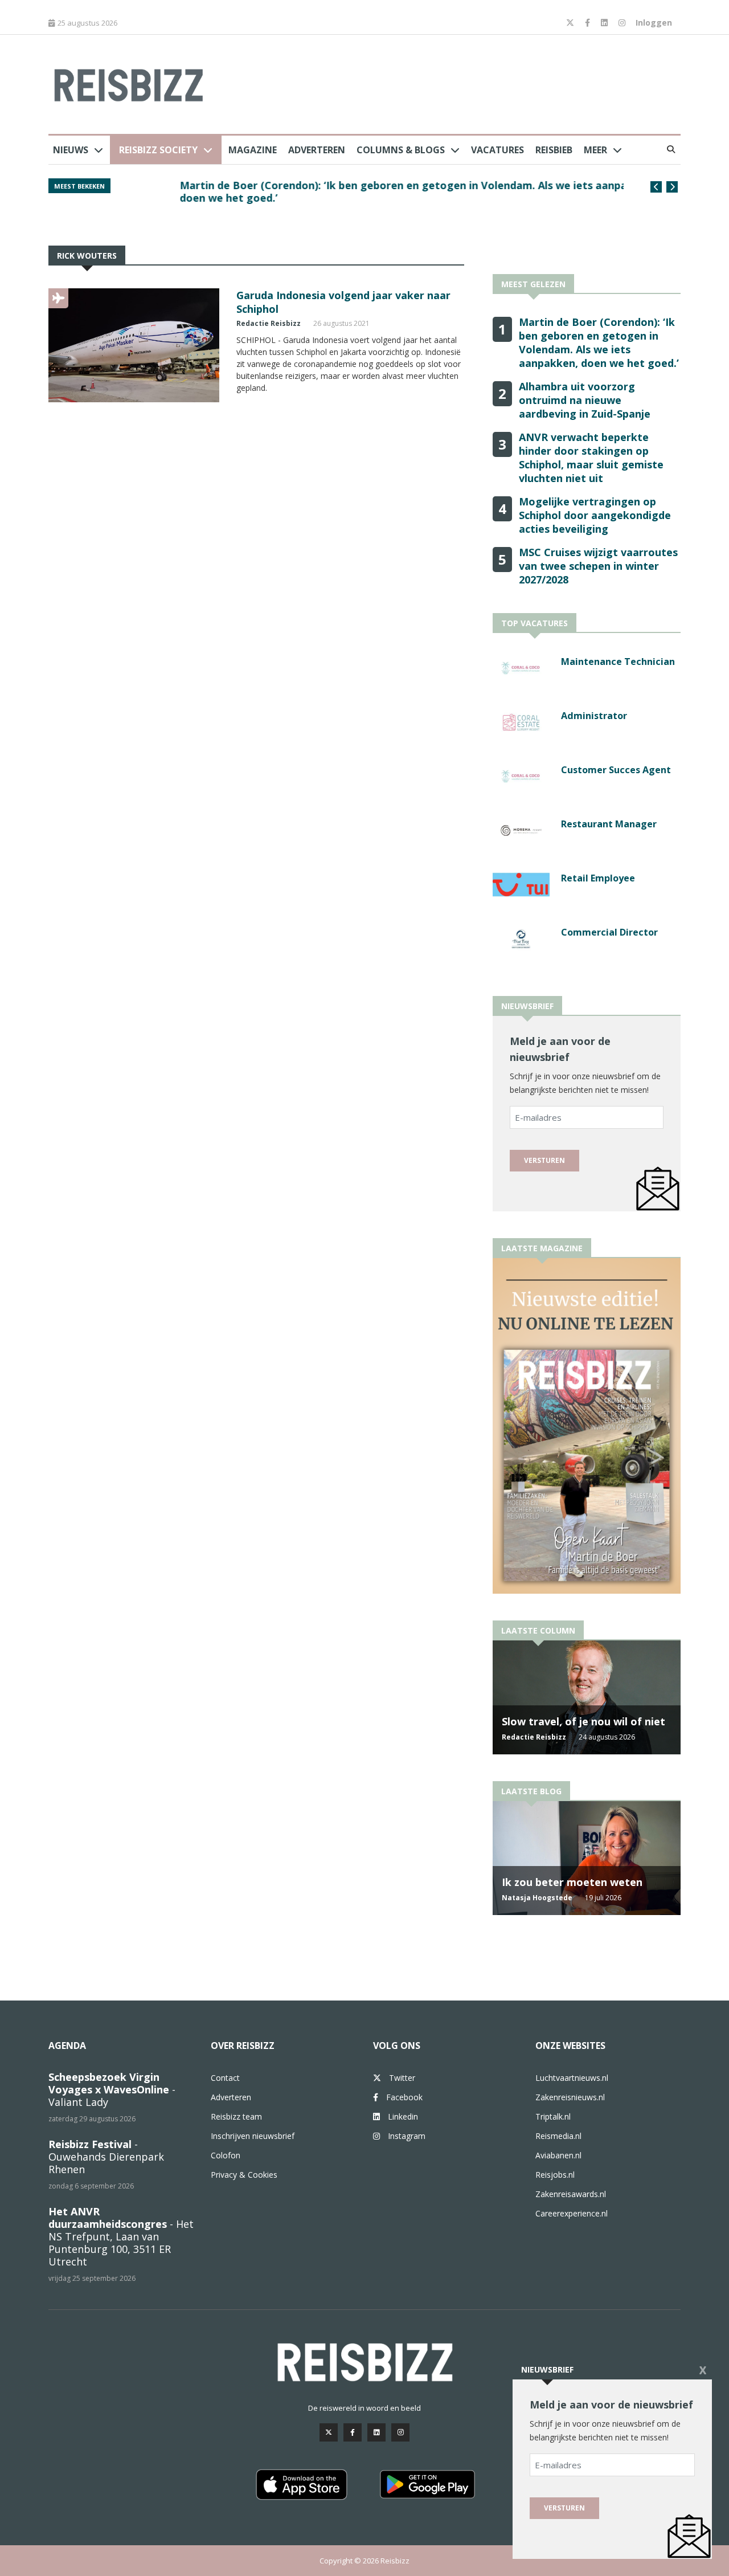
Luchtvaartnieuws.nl (572, 2078)
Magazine (253, 150)
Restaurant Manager (609, 824)
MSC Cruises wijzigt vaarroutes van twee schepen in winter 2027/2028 (598, 566)
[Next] (672, 187)
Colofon (226, 2155)
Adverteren (317, 150)
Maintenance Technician (618, 662)
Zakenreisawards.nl (571, 2194)
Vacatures (497, 150)
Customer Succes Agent (616, 770)
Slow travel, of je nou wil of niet (583, 1721)
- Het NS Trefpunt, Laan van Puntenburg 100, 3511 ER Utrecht (121, 2236)
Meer (595, 150)
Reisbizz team (236, 2116)
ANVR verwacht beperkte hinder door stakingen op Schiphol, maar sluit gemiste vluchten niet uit (591, 458)
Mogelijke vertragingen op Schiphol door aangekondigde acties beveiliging (595, 515)
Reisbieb (554, 150)
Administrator (594, 716)
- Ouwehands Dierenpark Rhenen (106, 2157)
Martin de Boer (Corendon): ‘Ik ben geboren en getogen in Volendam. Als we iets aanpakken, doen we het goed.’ (371, 191)
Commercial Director (609, 932)
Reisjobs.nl (555, 2175)
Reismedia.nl (558, 2136)
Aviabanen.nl (558, 2155)
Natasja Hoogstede (537, 1898)
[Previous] (656, 187)
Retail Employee (598, 878)
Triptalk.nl (553, 2116)
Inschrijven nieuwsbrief (253, 2136)
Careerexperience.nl (572, 2213)
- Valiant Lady (112, 2089)
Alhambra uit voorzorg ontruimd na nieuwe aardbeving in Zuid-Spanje (585, 400)
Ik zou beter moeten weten (572, 1882)
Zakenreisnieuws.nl (570, 2097)
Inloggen (654, 23)
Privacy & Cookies (244, 2175)
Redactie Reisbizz (269, 323)
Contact (225, 2078)
